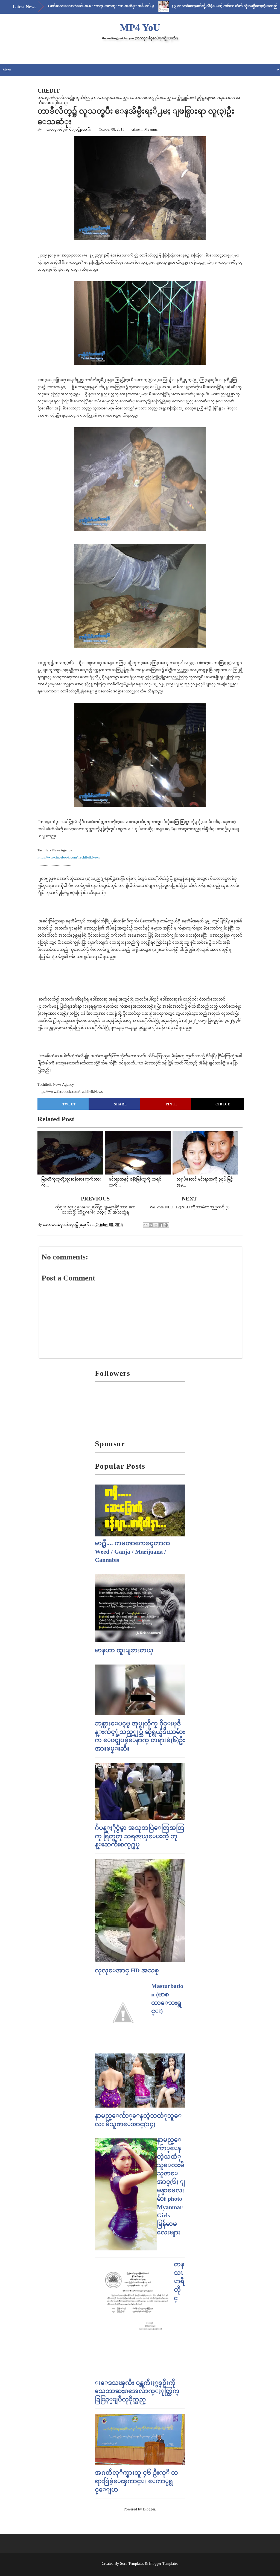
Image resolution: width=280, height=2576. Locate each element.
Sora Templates (132, 2564)
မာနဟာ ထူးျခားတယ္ (124, 1650)
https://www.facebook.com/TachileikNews (69, 857)
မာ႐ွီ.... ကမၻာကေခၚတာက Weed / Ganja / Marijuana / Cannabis (132, 1552)
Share (120, 1104)
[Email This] (145, 1225)
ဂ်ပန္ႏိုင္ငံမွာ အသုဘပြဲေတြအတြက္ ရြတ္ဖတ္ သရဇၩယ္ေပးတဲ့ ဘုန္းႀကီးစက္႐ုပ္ (140, 1836)
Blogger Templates (164, 2564)
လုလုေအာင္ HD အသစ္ (127, 1970)
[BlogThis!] (151, 1225)
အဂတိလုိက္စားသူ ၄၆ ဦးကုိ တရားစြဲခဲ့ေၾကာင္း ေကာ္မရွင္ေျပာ (136, 2481)
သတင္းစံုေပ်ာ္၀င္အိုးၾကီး (69, 129)
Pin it (172, 1104)
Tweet (69, 1104)
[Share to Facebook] (161, 1225)
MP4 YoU (140, 28)
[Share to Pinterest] (166, 1225)
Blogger (149, 2509)
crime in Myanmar (145, 129)
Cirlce (223, 1104)
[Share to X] (156, 1225)
